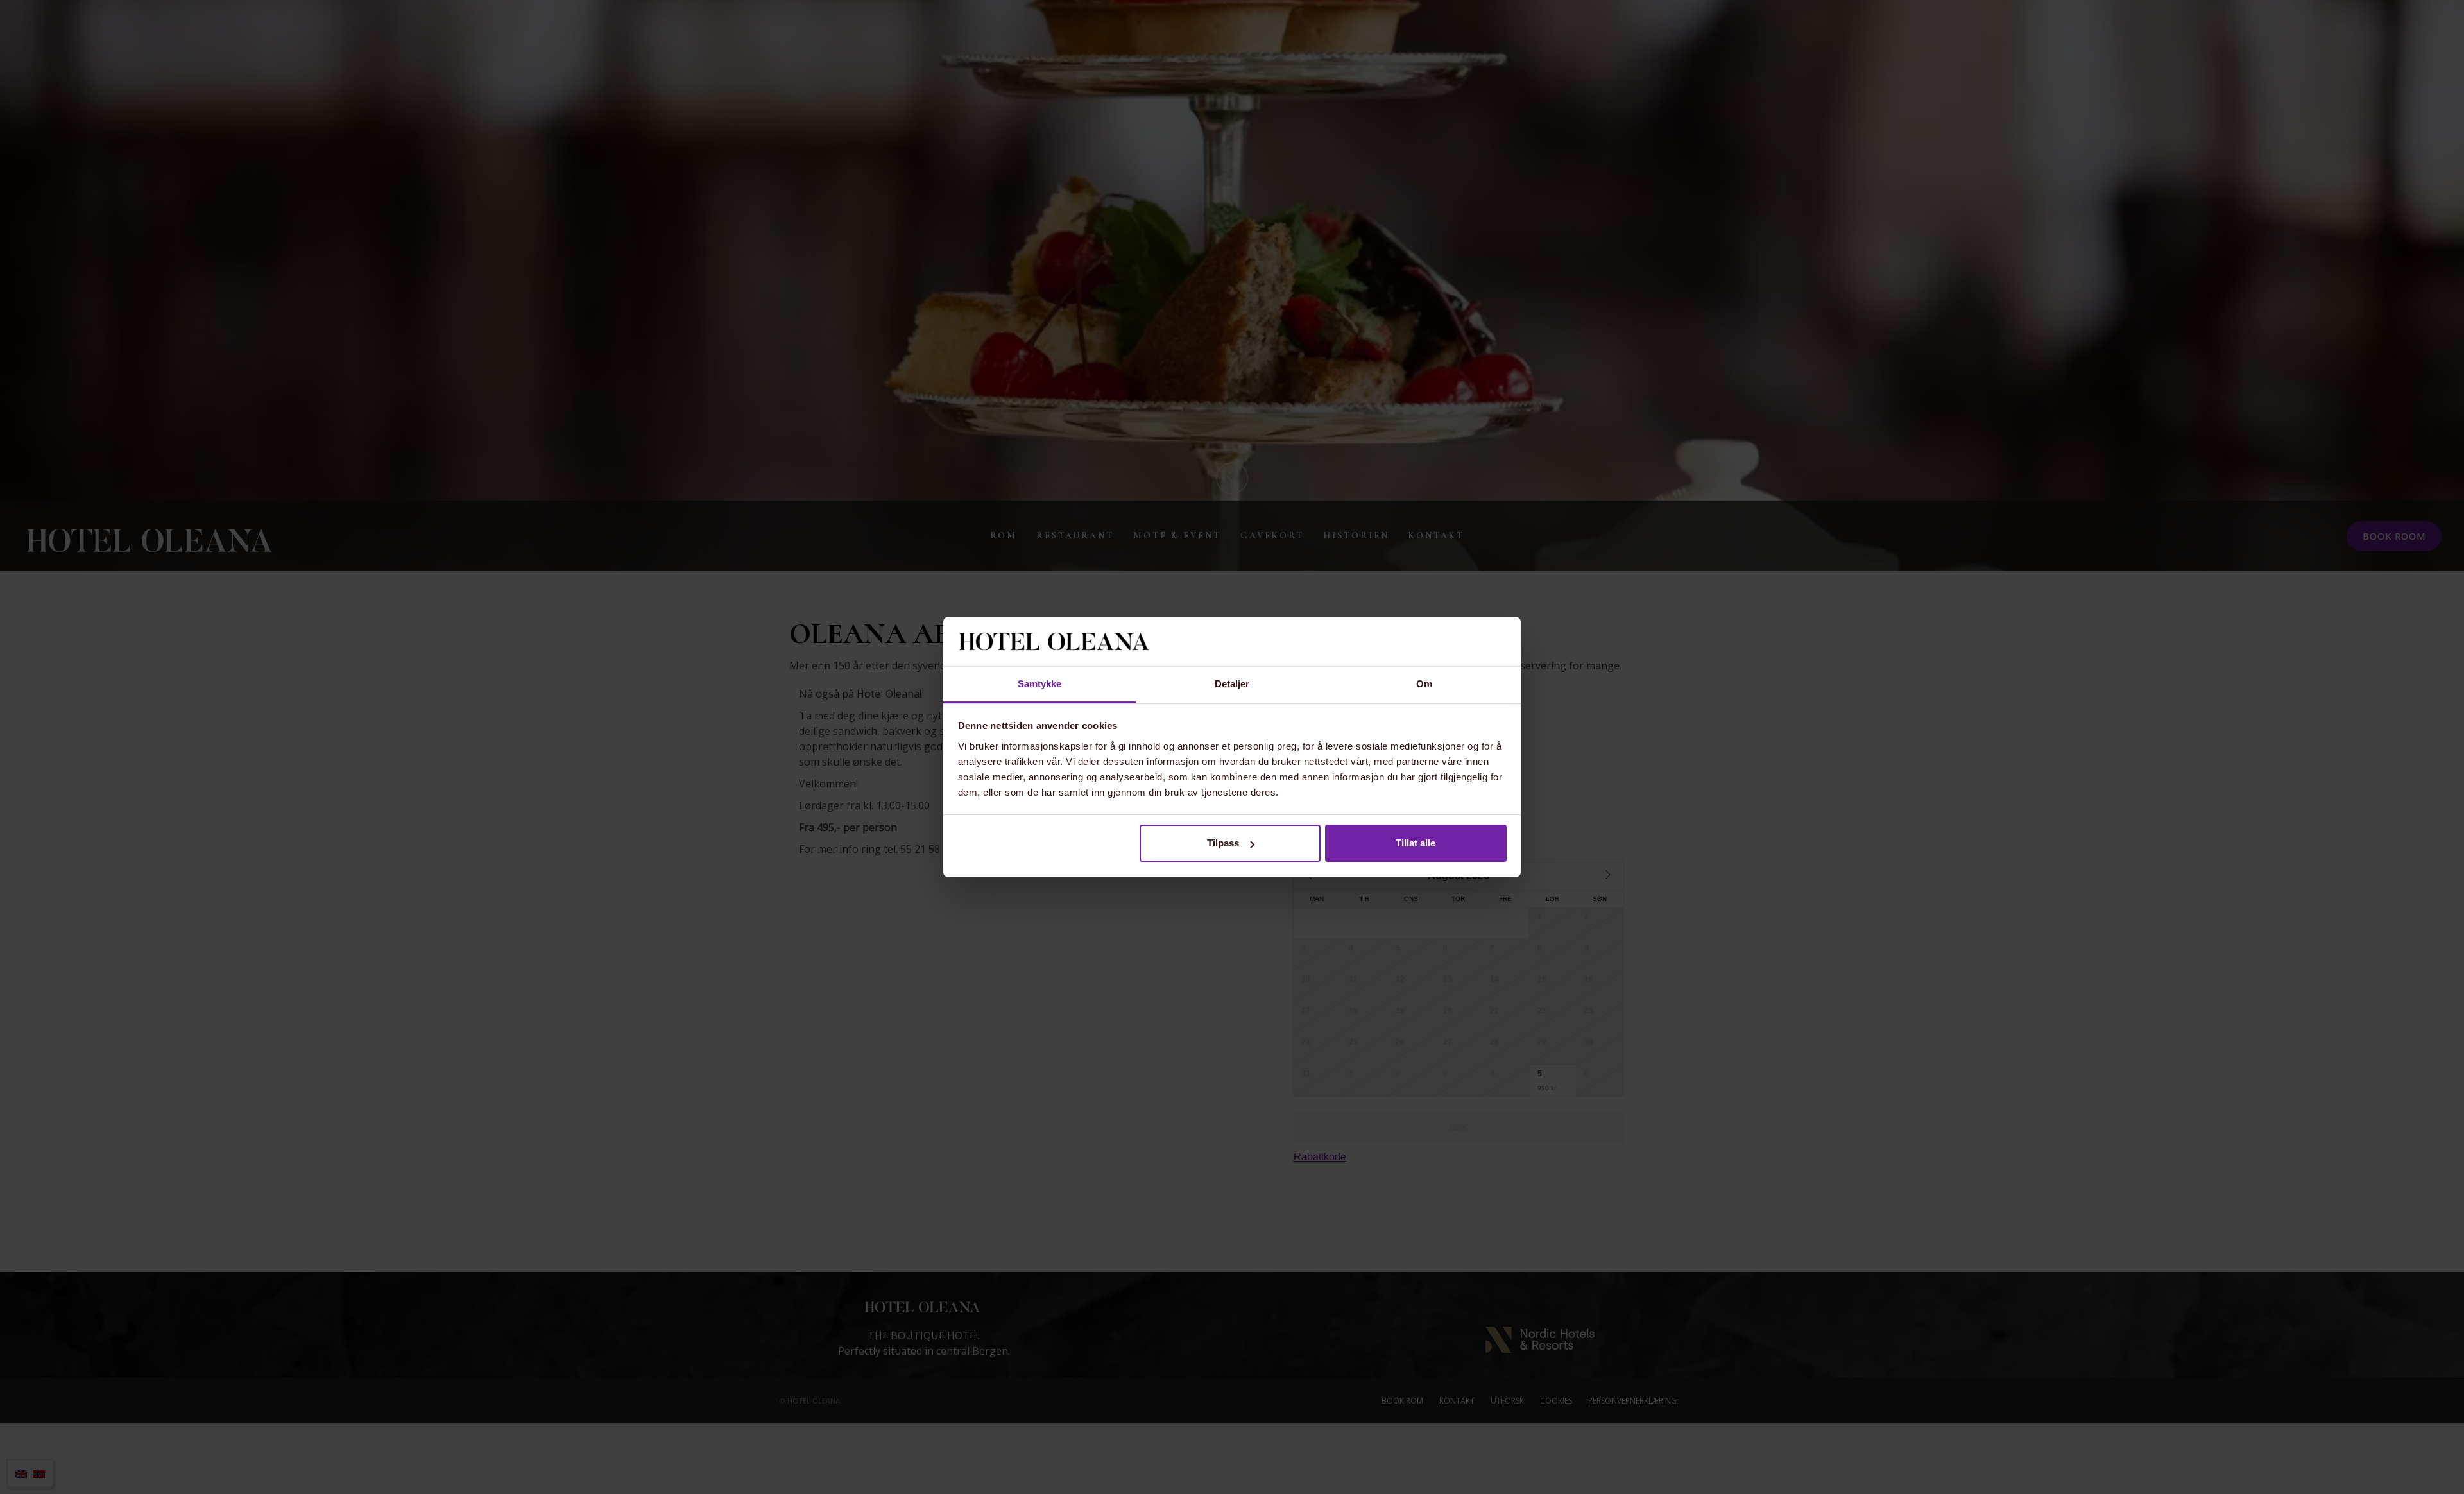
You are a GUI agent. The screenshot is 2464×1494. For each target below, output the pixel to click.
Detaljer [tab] (1232, 684)
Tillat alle (1416, 843)
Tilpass (1223, 843)
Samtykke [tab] (1040, 684)
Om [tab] (1424, 684)
